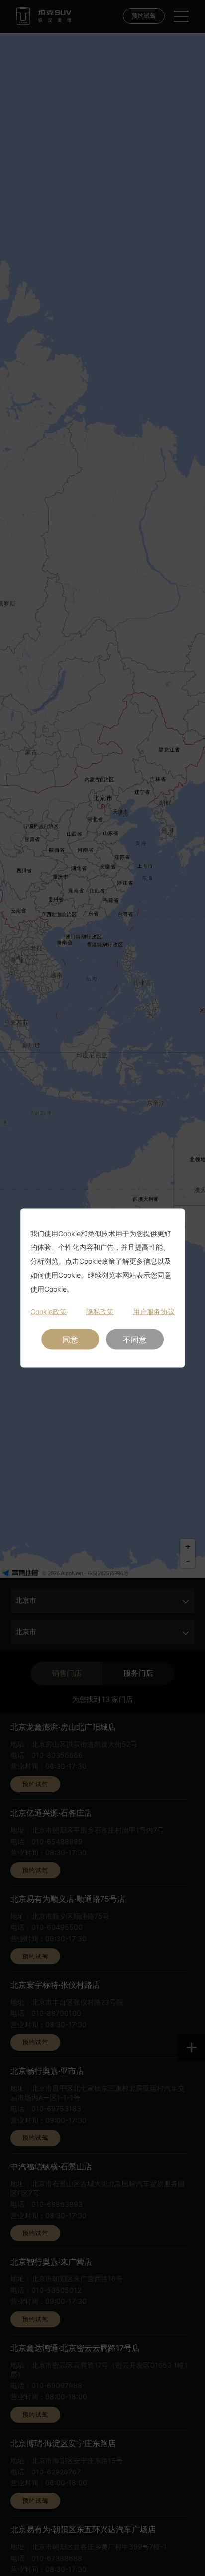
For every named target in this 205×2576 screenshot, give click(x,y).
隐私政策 (100, 1311)
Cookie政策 (49, 1311)
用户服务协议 (154, 1311)
